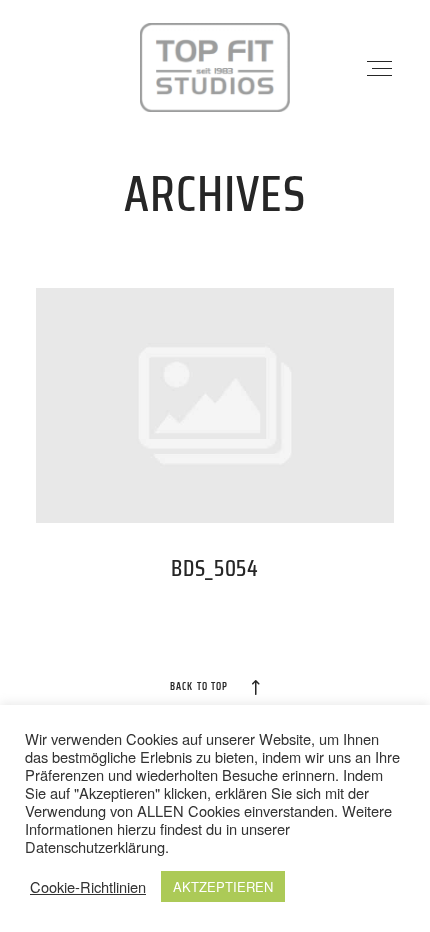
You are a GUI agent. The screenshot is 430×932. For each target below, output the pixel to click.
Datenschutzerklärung (95, 846)
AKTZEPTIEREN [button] (223, 886)
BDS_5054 (215, 448)
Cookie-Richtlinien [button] (88, 887)
